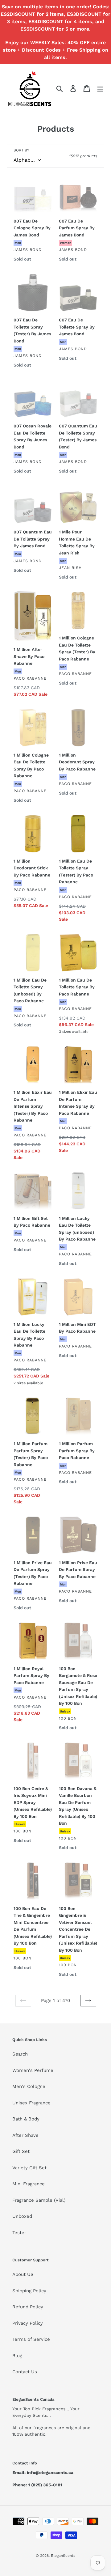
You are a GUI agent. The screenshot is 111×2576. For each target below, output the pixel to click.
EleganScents (63, 2556)
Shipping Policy (29, 2291)
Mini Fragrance (29, 2184)
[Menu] (100, 88)
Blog (17, 2356)
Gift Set (21, 2151)
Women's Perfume (33, 2070)
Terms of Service (31, 2339)
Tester (19, 2233)
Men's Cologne (29, 2086)
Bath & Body (26, 2119)
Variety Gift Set (29, 2168)
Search (20, 2054)
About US (23, 2274)
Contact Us (25, 2372)
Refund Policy (28, 2307)
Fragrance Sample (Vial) (39, 2200)
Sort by (21, 150)
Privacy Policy (28, 2323)
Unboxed (22, 2216)
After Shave (25, 2135)
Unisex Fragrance (31, 2103)
